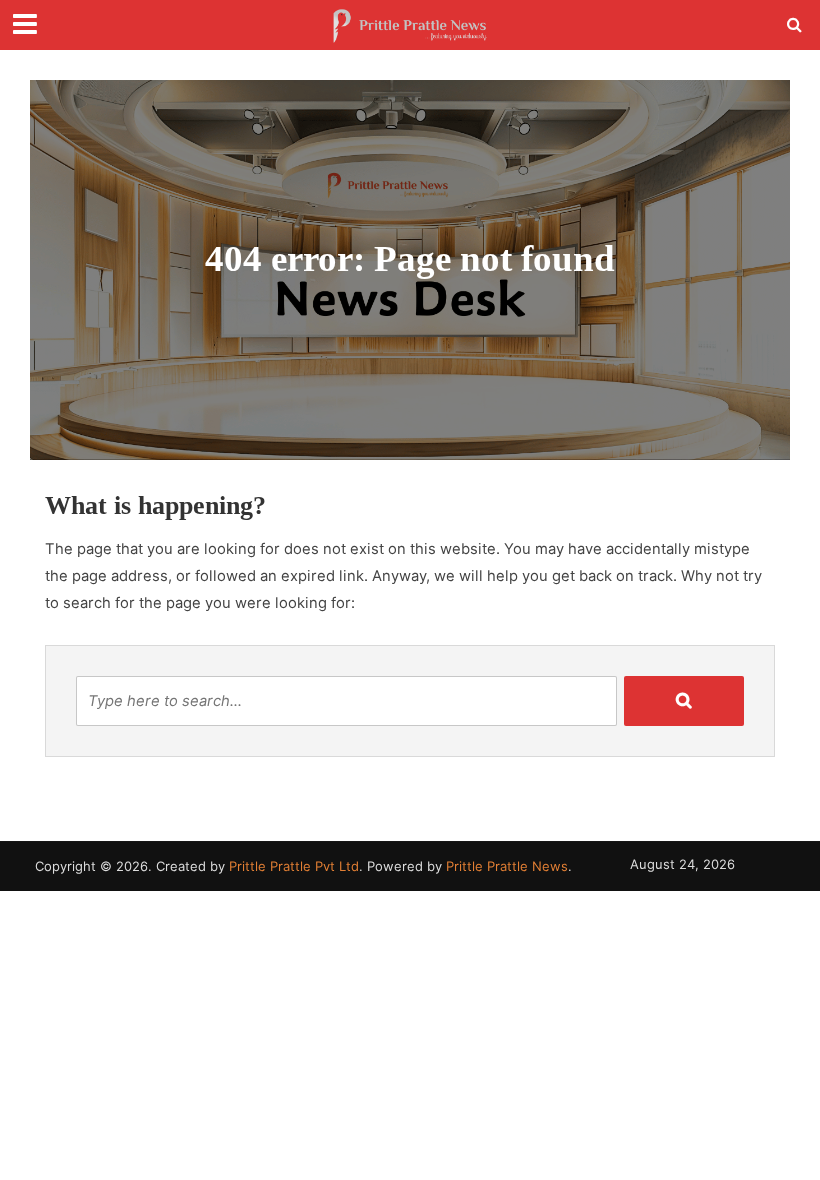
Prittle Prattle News (507, 866)
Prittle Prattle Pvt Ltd (294, 866)
